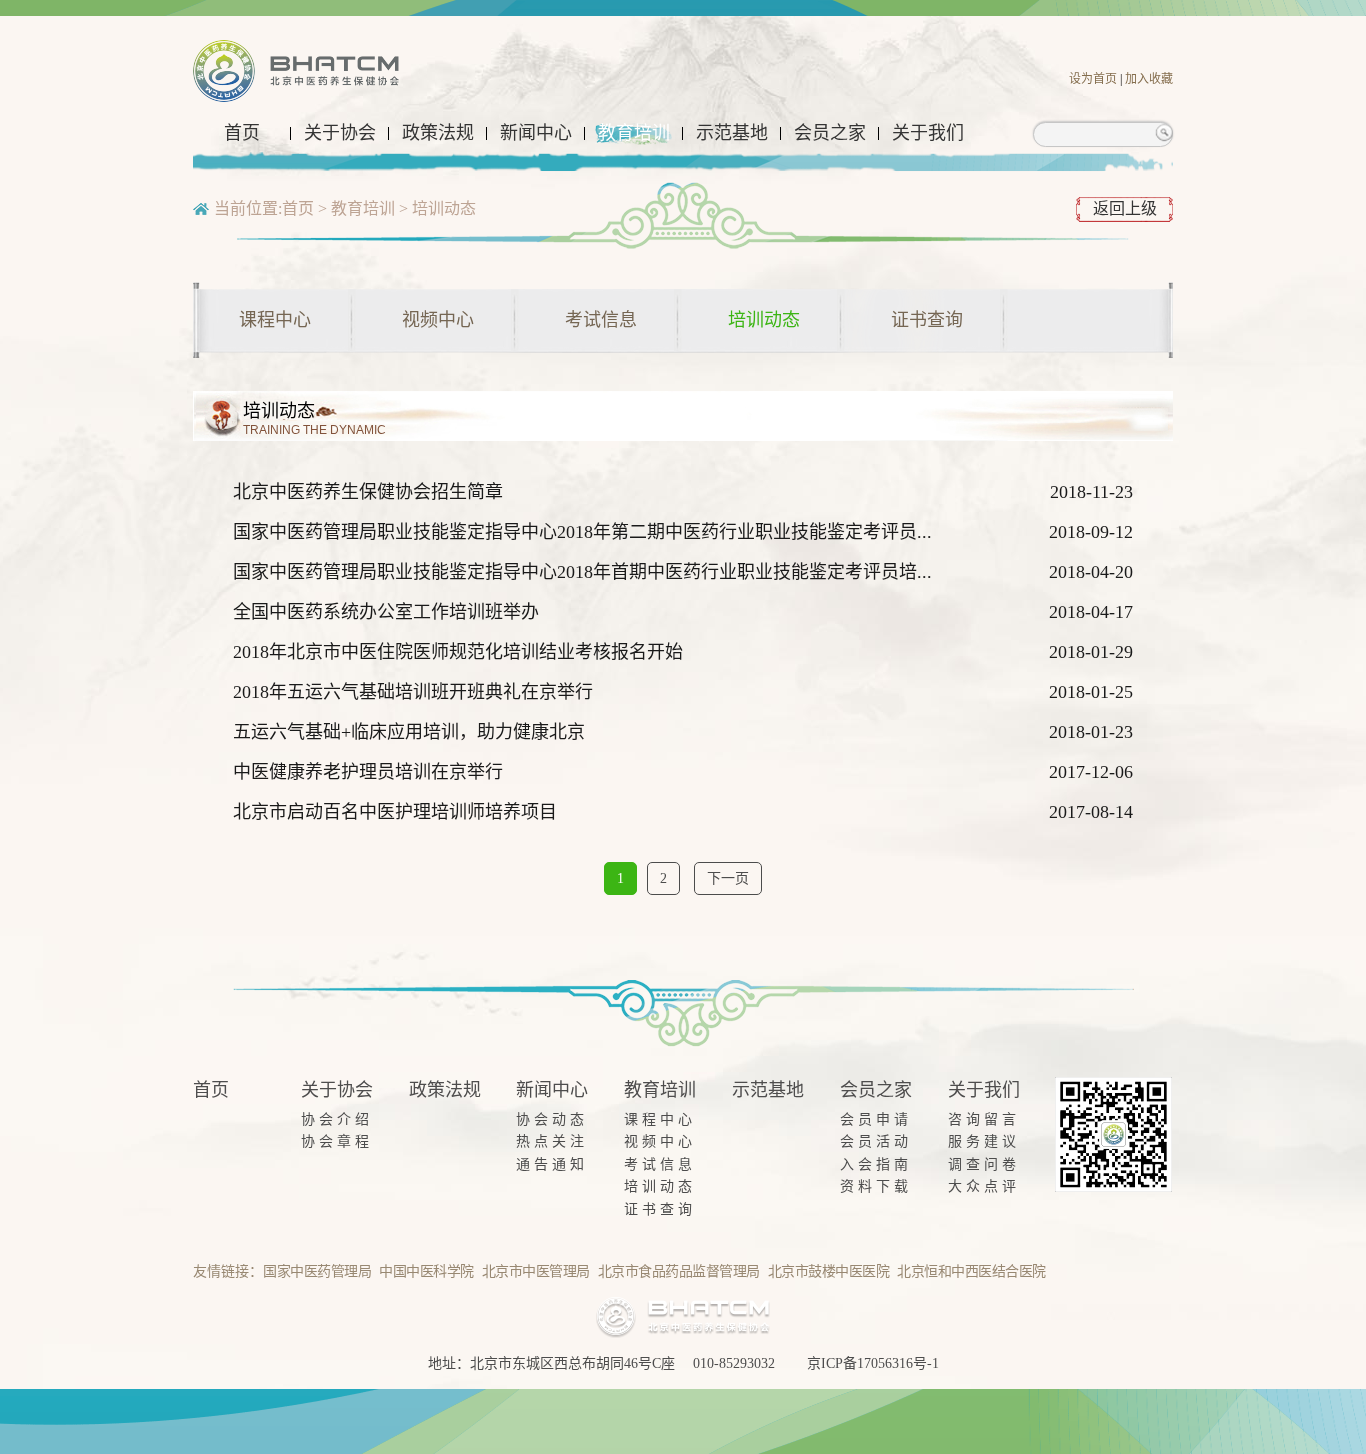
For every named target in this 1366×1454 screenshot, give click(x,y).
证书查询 (927, 320)
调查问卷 (984, 1164)
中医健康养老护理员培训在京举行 (368, 772)
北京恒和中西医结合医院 (971, 1271)
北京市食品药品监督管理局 (679, 1271)
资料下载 (876, 1186)
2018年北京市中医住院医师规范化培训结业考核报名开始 (458, 652)
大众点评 (984, 1186)
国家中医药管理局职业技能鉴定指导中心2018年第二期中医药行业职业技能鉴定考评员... (582, 532)
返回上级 (1125, 208)
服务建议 (984, 1141)
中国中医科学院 (426, 1271)
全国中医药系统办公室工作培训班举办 (386, 612)
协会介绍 (337, 1119)
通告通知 (552, 1164)
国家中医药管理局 (317, 1271)
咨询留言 (984, 1119)
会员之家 (830, 133)
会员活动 (876, 1141)
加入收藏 (1149, 79)
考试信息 (601, 320)
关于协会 (340, 133)
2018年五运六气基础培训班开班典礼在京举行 (413, 692)
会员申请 (876, 1119)
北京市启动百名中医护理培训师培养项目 (395, 812)
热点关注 (552, 1141)
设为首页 (1093, 79)
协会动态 (552, 1119)
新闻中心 (536, 133)
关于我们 (928, 133)
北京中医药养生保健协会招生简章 (368, 492)
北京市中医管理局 (536, 1271)
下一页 (728, 878)
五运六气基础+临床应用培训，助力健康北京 (409, 732)
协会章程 (337, 1141)
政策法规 (438, 133)
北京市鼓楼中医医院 (829, 1271)
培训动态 (444, 208)
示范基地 (732, 133)
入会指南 (876, 1164)
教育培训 (634, 133)
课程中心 (275, 320)
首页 (242, 133)
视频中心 (438, 320)
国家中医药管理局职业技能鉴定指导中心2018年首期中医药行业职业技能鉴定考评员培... (582, 572)
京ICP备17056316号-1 (873, 1363)
